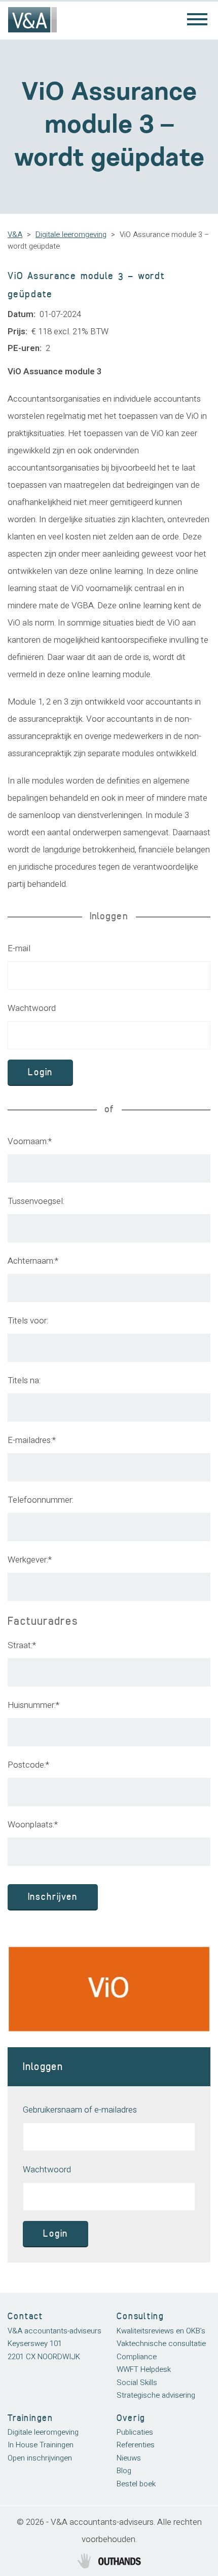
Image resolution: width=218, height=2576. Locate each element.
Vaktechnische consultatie (161, 2344)
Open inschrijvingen (40, 2458)
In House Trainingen (41, 2445)
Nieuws (129, 2458)
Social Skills (137, 2383)
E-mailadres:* (32, 1440)
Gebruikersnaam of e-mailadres (80, 2110)
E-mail (19, 948)
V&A (15, 235)
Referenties (136, 2445)
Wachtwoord (32, 1008)
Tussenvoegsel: (36, 1201)
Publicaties (135, 2432)
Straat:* (22, 1645)
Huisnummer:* (33, 1705)
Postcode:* (28, 1765)
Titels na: (24, 1380)
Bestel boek (136, 2484)
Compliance (137, 2357)
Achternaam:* (33, 1261)
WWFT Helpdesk (144, 2369)
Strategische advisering (156, 2395)
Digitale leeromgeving (71, 235)
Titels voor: (28, 1321)
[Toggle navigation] (197, 20)
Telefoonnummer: (41, 1500)
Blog (124, 2471)
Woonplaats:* (33, 1825)
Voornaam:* (30, 1141)
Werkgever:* (30, 1560)
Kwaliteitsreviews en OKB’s (161, 2331)
